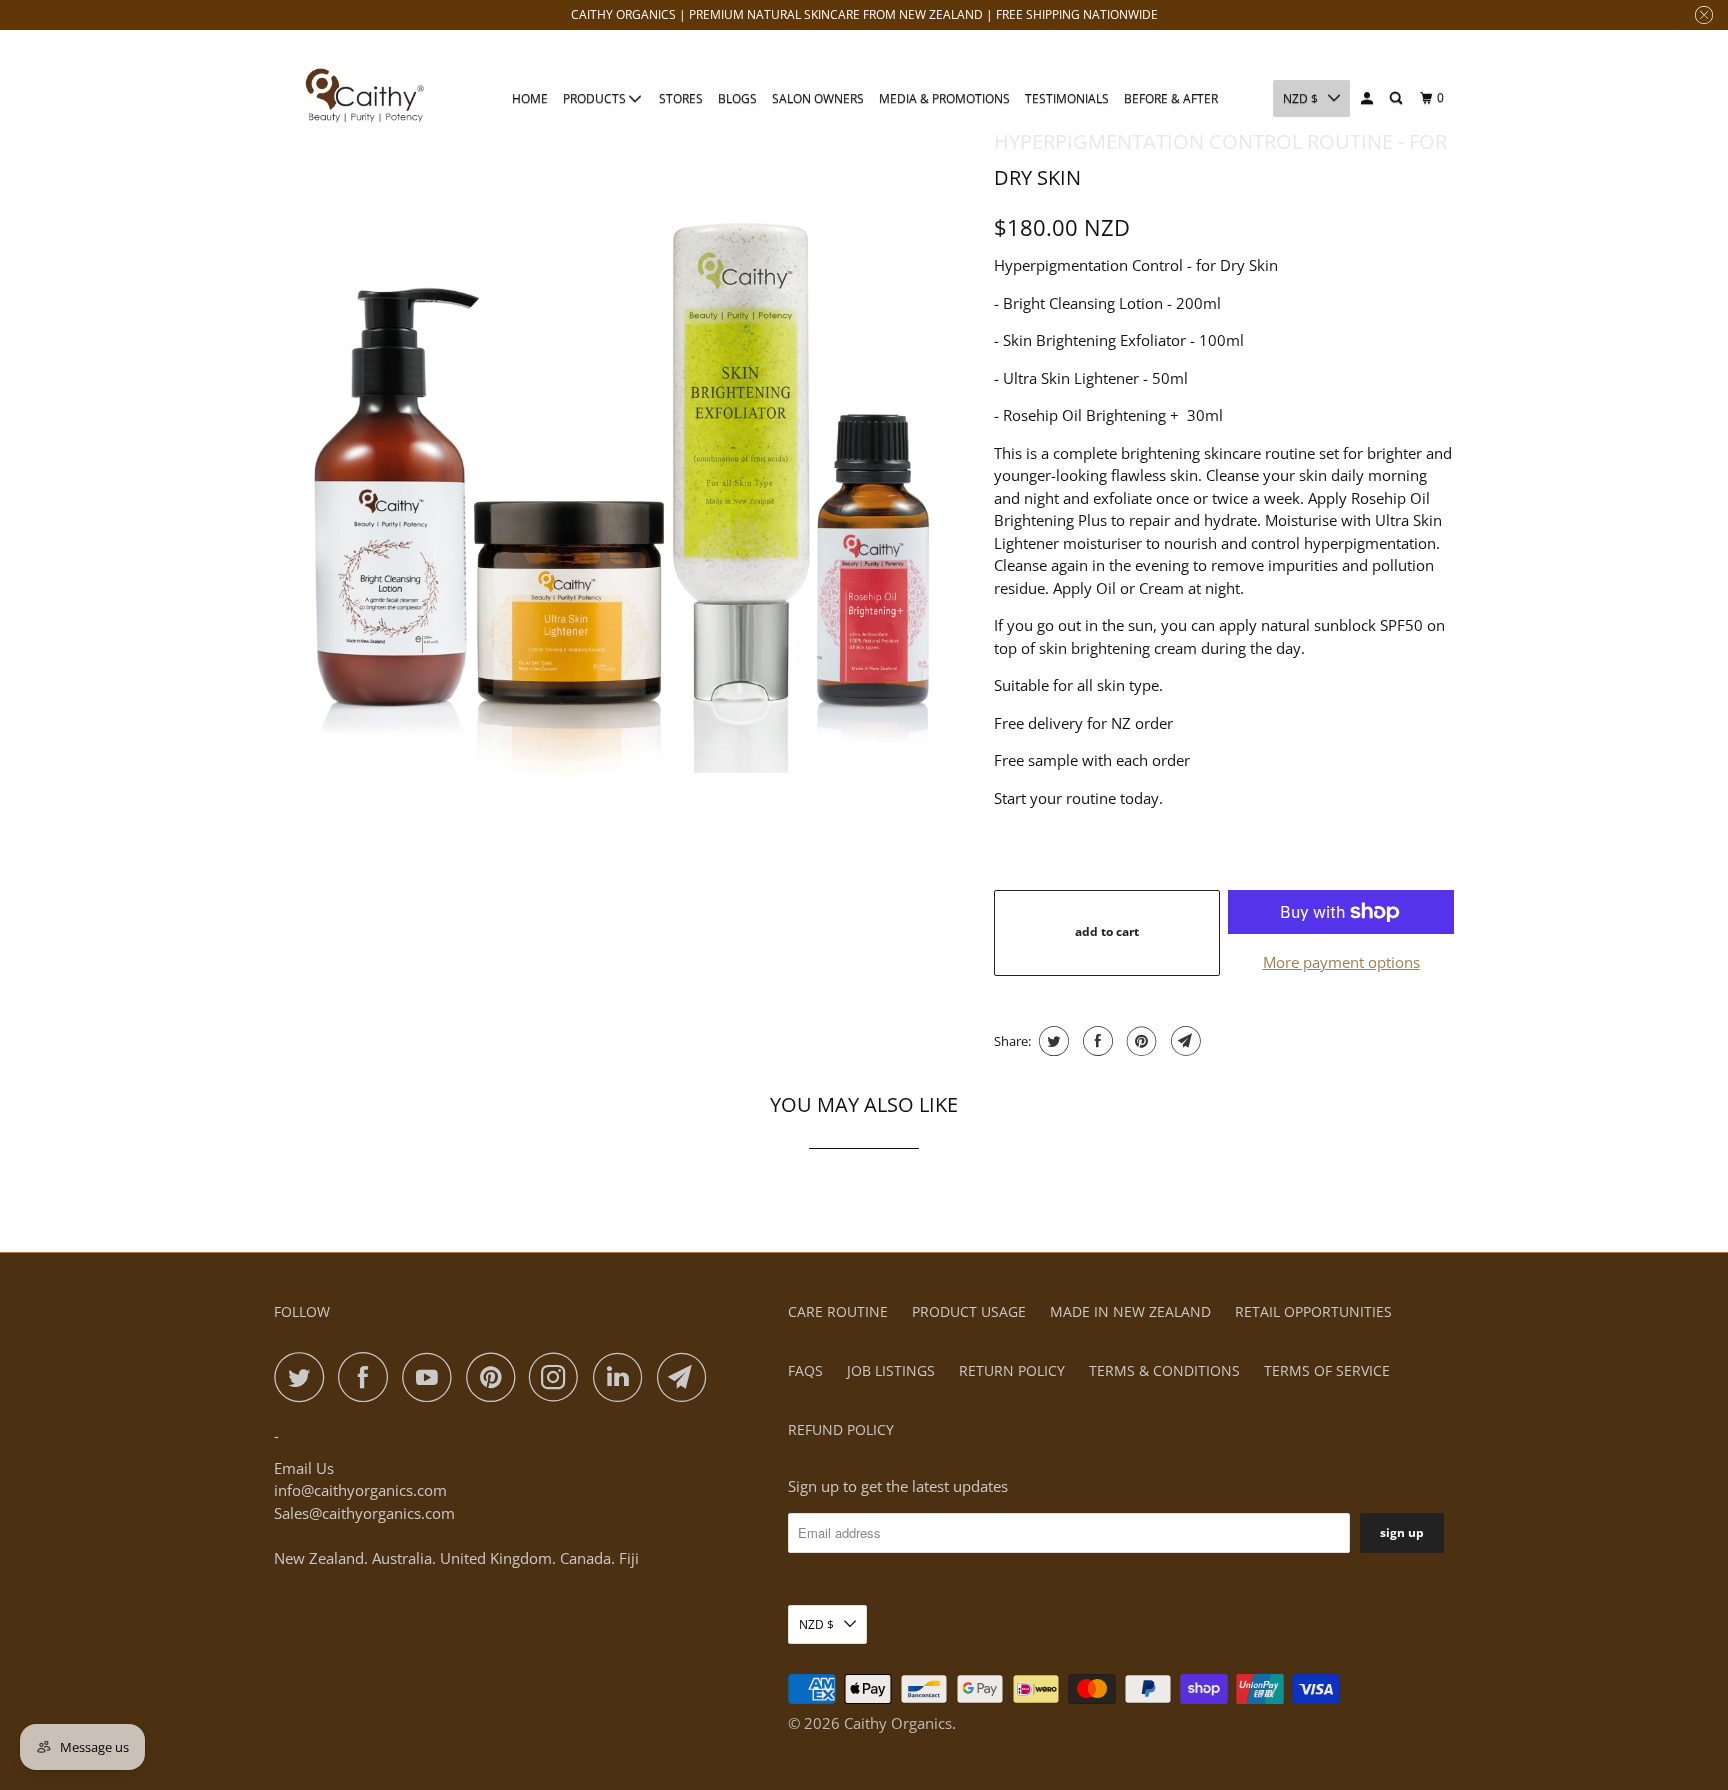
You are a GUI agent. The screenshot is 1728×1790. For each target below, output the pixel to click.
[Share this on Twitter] (1051, 1041)
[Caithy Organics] (364, 97)
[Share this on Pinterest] (1139, 1041)
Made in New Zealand (1130, 1311)
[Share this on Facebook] (1095, 1041)
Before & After (1171, 98)
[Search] (1397, 98)
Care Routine (838, 1311)
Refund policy (841, 1429)
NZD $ (1300, 98)
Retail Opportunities (1313, 1311)
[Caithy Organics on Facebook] (368, 1377)
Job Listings (891, 1370)
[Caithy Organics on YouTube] (432, 1377)
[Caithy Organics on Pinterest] (495, 1377)
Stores (681, 98)
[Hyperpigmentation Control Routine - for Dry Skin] (624, 465)
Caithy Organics (898, 1723)
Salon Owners (818, 98)
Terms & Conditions (1164, 1370)
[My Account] (1368, 98)
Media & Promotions (944, 98)
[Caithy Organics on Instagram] (559, 1377)
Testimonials (1067, 98)
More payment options (1341, 962)
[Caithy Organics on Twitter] (304, 1377)
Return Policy (1012, 1370)
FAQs (805, 1370)
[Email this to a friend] (1183, 1041)
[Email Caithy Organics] (687, 1377)
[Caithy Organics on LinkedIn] (623, 1377)
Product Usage (969, 1311)
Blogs (737, 98)
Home (530, 98)
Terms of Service (1327, 1370)
